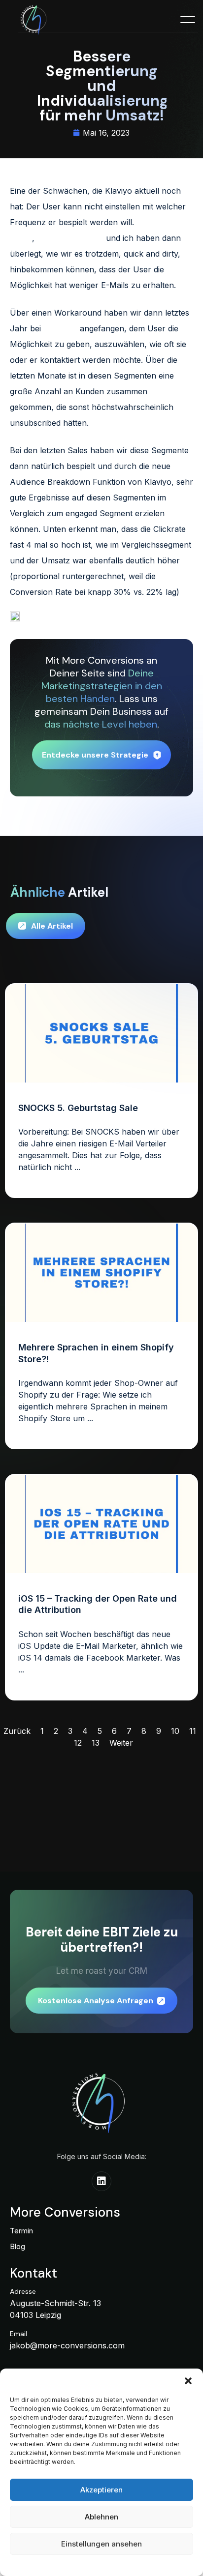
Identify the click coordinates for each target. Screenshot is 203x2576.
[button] (188, 2381)
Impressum (138, 2564)
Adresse (23, 2291)
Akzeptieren (101, 2490)
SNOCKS (60, 328)
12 (78, 1743)
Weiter (121, 1743)
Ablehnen (101, 2517)
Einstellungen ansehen (101, 2544)
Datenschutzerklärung (85, 2564)
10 (175, 1731)
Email (18, 2334)
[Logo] (35, 21)
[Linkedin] (101, 2181)
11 (193, 1731)
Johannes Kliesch (70, 238)
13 (96, 1743)
